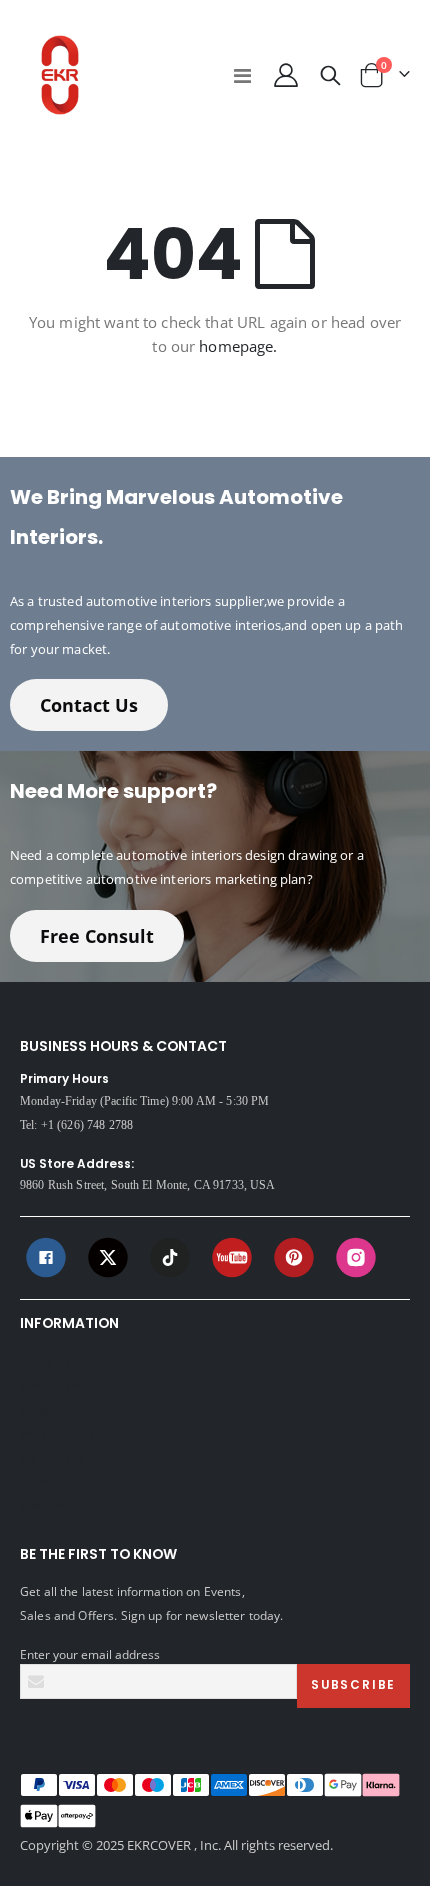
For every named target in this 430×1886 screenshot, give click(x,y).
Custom (41, 1505)
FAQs (34, 1409)
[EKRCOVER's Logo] (60, 75)
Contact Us (89, 705)
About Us (45, 1361)
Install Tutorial (59, 1433)
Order (36, 1481)
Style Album (53, 1457)
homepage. (238, 346)
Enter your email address (90, 1654)
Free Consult (97, 936)
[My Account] (285, 75)
